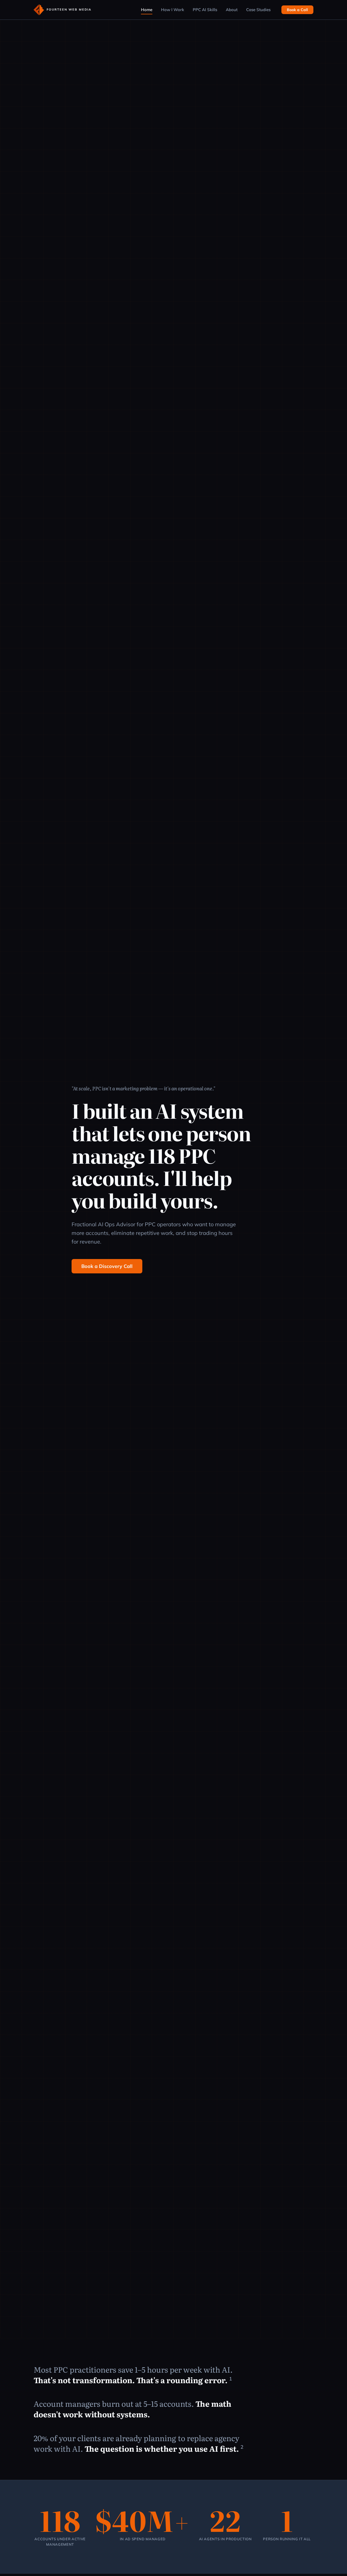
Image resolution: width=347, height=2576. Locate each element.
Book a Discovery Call (107, 1266)
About (232, 10)
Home (147, 10)
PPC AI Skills (205, 10)
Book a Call (297, 10)
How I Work (173, 10)
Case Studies (258, 10)
